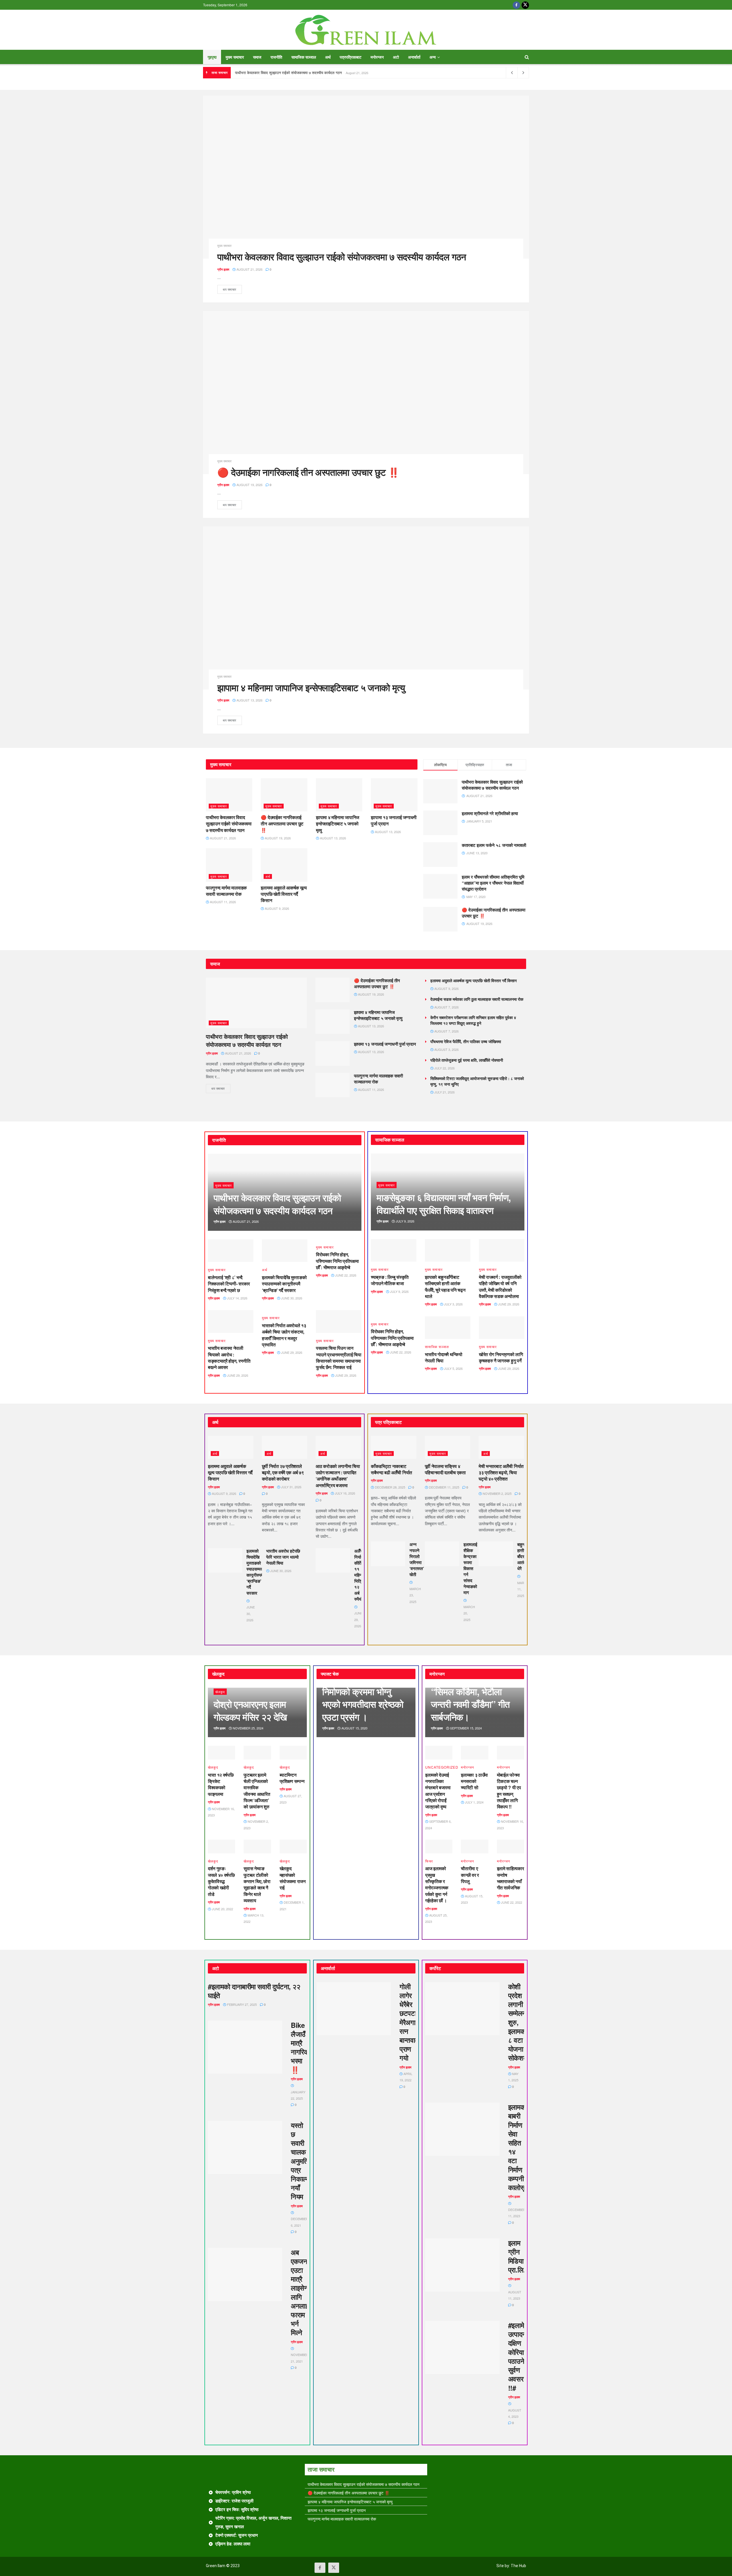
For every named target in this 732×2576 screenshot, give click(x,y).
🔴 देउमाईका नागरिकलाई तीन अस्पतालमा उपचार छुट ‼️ (308, 472)
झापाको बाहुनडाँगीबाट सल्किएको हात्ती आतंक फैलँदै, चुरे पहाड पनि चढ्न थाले (445, 1287)
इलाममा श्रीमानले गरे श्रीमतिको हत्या (490, 813)
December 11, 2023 (517, 2213)
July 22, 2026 (444, 1068)
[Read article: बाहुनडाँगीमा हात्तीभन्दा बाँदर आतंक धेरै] (496, 1554)
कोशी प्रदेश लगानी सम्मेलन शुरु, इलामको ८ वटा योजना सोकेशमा (518, 2022)
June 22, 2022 (511, 1902)
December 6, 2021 (300, 2222)
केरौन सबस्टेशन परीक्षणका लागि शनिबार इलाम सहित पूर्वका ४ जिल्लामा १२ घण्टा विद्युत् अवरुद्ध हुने (473, 1020)
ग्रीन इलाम (223, 269)
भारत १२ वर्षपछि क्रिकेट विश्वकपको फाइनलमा (221, 1784)
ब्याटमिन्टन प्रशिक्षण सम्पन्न (292, 1778)
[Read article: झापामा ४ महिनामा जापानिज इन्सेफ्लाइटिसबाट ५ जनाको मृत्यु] (366, 608)
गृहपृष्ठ (212, 57)
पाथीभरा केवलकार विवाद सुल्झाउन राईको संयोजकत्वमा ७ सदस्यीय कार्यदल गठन (288, 73)
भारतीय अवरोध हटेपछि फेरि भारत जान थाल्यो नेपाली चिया (283, 1557)
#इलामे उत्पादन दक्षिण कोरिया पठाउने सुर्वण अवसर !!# (517, 2356)
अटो (396, 57)
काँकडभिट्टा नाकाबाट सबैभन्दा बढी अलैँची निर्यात (391, 1469)
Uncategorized (442, 1767)
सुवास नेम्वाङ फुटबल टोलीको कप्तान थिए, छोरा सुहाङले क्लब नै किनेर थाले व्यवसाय (257, 1884)
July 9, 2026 (405, 1221)
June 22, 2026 (345, 1275)
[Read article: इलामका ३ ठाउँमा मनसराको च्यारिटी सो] (475, 1753)
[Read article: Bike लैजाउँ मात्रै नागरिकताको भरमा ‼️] (245, 2047)
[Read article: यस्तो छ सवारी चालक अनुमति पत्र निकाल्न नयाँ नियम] (245, 2147)
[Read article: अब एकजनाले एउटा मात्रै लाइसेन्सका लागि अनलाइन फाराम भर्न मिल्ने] (245, 2274)
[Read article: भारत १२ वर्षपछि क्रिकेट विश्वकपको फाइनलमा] (221, 1753)
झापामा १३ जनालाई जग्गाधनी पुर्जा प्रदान (394, 820)
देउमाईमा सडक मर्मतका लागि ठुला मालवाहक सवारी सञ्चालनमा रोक (477, 999)
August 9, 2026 (277, 908)
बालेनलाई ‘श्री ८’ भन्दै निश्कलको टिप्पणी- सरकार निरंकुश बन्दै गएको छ (229, 1284)
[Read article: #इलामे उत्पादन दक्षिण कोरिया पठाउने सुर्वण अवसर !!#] (462, 2347)
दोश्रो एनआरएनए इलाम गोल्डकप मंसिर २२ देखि (250, 1710)
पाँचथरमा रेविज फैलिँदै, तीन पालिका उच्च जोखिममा (466, 1041)
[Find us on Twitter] (525, 5)
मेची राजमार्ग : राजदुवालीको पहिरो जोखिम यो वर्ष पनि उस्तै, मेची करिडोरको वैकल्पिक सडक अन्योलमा (500, 1287)
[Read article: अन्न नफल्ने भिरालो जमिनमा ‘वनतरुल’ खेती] (388, 1554)
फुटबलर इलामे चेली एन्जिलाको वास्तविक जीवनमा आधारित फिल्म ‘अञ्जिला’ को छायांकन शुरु (257, 1791)
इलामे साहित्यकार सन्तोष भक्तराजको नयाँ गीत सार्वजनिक (511, 1878)
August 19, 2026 (249, 485)
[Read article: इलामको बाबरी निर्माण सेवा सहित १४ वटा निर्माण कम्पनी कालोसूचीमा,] (462, 2129)
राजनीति (276, 57)
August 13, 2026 (249, 700)
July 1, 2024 (474, 1802)
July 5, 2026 (453, 1368)
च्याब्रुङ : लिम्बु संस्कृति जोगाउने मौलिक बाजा (390, 1280)
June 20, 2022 (222, 1909)
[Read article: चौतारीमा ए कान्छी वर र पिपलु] (475, 1846)
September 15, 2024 (466, 1728)
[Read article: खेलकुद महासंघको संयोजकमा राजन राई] (293, 1846)
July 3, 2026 (453, 1304)
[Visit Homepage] (366, 30)
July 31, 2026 (291, 1487)
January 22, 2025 (298, 2095)
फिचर (429, 1861)
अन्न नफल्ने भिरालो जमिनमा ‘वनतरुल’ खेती (417, 1559)
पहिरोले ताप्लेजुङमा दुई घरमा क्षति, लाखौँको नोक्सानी (467, 1060)
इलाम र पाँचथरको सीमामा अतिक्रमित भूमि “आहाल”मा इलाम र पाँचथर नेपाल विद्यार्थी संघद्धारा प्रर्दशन (493, 883)
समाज (257, 57)
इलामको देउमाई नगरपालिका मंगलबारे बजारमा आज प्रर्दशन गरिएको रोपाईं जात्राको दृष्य (438, 1791)
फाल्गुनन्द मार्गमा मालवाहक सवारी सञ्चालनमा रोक (226, 891)
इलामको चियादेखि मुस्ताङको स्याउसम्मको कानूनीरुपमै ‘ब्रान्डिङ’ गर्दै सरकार (284, 1284)
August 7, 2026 (446, 1007)
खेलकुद (220, 1692)
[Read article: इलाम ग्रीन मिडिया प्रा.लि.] (462, 2265)
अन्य (433, 57)
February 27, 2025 (241, 2004)
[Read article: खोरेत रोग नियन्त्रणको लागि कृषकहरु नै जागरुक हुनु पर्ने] (502, 1328)
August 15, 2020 (354, 1728)
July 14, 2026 (237, 1298)
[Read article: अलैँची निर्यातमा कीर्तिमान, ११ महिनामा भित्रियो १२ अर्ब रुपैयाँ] (333, 1560)
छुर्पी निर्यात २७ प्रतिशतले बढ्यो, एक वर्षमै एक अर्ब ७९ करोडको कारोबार (283, 1473)
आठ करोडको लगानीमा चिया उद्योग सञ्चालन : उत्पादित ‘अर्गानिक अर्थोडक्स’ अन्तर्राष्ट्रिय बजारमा (338, 1476)
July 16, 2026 (345, 1493)
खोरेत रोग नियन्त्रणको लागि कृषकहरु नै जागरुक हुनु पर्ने (501, 1357)
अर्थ (328, 57)
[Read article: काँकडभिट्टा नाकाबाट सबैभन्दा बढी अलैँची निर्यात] (394, 1447)
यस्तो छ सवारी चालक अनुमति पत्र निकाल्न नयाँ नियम (300, 2161)
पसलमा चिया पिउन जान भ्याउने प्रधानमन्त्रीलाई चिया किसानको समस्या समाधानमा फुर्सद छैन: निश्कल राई (339, 1358)
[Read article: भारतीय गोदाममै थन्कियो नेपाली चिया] (448, 1328)
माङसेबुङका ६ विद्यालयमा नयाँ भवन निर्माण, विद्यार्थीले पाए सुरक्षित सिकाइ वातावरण (444, 1204)
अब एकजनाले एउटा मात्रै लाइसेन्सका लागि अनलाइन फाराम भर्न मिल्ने (304, 2292)
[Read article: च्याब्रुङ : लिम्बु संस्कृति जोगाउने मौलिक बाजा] (394, 1251)
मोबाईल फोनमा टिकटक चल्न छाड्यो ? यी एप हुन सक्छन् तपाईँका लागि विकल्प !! (509, 1791)
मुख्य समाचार (235, 57)
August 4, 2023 (515, 2413)
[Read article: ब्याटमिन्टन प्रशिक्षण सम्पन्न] (293, 1753)
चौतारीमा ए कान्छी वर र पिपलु (470, 1875)
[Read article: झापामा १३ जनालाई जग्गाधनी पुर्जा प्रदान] (394, 795)
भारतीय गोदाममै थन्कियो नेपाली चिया (444, 1357)
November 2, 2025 (497, 1493)
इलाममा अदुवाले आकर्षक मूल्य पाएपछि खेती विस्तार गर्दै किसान (284, 894)
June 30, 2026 (291, 1298)
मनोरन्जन (377, 57)
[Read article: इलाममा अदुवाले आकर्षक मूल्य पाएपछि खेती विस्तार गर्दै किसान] (284, 865)
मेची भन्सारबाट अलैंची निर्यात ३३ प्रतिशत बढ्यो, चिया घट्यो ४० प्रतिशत (501, 1473)
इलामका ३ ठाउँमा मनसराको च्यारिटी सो (474, 1781)
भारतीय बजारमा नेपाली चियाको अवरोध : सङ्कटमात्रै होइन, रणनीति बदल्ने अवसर (229, 1358)
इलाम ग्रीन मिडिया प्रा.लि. (517, 2256)
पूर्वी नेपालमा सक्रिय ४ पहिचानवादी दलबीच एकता (445, 1469)
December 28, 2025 (390, 1487)
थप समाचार (232, 288)
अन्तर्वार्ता (414, 57)
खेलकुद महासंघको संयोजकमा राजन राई (293, 1878)
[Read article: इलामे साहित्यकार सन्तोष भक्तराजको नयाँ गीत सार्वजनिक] (511, 1846)
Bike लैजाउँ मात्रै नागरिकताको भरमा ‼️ (306, 2047)
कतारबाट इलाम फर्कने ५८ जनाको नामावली (494, 845)
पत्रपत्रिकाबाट (351, 57)
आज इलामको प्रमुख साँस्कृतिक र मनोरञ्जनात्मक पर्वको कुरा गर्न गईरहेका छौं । (437, 1884)
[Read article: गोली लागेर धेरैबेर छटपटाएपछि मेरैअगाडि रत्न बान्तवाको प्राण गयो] (354, 2009)
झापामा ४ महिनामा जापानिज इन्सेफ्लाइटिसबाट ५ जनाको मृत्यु (311, 687)
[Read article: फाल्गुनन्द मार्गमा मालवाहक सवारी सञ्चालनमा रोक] (229, 865)
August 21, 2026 (249, 269)
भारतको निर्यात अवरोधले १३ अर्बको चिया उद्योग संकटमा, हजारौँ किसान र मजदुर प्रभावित (284, 1335)
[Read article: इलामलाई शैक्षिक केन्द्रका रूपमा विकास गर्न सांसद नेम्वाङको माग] (442, 1554)
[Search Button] (527, 57)
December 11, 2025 (444, 1487)
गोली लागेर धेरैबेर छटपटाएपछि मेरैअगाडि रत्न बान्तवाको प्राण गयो (414, 2022)
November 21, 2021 (300, 2358)
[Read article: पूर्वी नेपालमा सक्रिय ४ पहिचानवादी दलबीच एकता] (448, 1447)
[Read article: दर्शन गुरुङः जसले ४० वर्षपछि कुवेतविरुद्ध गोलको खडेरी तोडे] (221, 1846)
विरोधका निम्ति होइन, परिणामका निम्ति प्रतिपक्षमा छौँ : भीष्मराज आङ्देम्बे (337, 1261)
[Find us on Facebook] (516, 5)
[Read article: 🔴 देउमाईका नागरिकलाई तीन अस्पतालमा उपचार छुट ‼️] (366, 393)
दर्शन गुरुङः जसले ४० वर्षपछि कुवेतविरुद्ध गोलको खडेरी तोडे (221, 1881)
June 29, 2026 (237, 1375)
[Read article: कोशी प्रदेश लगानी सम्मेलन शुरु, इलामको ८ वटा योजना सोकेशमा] (462, 2009)
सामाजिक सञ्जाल (304, 57)
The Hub (518, 2566)
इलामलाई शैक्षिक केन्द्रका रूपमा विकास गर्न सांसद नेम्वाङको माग (470, 1568)
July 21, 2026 (444, 1092)
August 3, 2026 (446, 1049)
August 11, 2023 (515, 2295)
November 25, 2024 (248, 1728)
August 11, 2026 (222, 902)
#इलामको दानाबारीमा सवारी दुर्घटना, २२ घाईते (254, 1991)
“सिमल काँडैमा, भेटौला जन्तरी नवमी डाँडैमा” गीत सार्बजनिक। (470, 1704)
